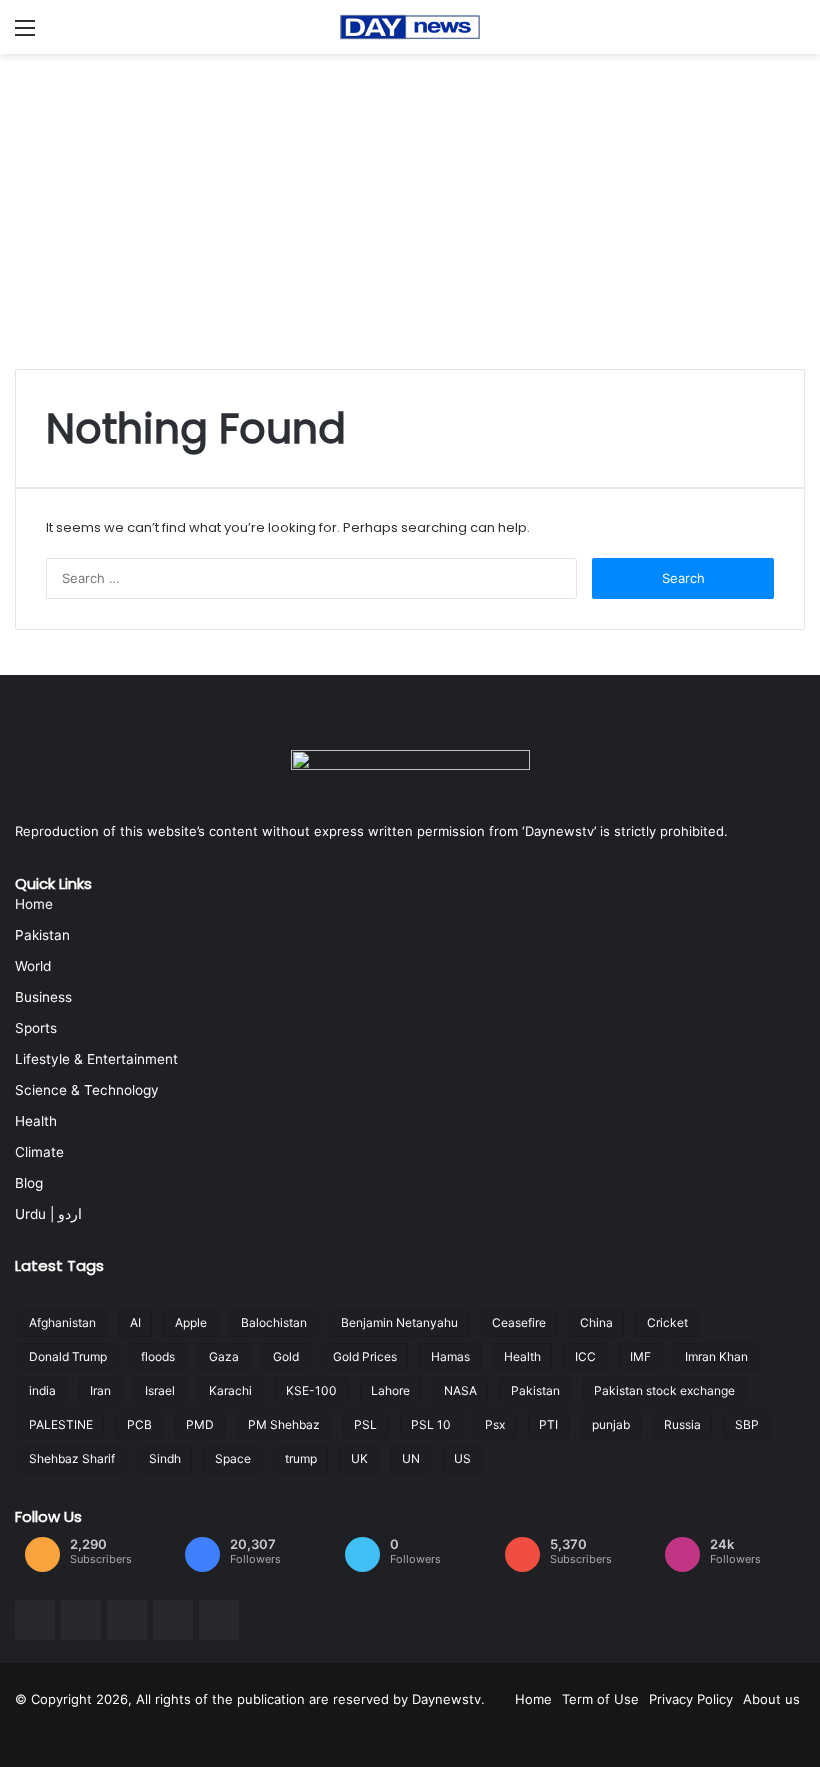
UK (359, 1458)
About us (771, 1699)
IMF (640, 1356)
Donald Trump (68, 1356)
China (596, 1322)
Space (233, 1458)
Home (34, 904)
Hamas (450, 1356)
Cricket (667, 1322)
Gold (286, 1356)
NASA (460, 1390)
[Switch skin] (795, 34)
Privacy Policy (691, 1699)
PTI (548, 1424)
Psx (495, 1424)
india (42, 1390)
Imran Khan (716, 1356)
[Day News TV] (410, 27)
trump (301, 1458)
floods (158, 1356)
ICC (585, 1356)
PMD (200, 1424)
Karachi (230, 1390)
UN (411, 1458)
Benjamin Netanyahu (399, 1322)
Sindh (165, 1458)
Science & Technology (87, 1090)
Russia (682, 1424)
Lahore (390, 1390)
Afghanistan (62, 1322)
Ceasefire (519, 1322)
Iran (100, 1390)
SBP (747, 1424)
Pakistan (42, 935)
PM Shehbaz (284, 1424)
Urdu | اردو (48, 1214)
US (462, 1458)
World (33, 966)
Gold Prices (365, 1356)
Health (36, 1121)
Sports (36, 1028)
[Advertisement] (410, 204)
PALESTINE (61, 1424)
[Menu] (25, 34)
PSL (365, 1424)
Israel (160, 1390)
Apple (191, 1322)
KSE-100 (311, 1390)
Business (43, 997)
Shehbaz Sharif (72, 1458)
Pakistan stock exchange (664, 1390)
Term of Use (600, 1699)
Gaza (224, 1356)
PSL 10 (431, 1424)
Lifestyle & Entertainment (96, 1059)
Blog (29, 1183)
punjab (611, 1424)
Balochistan (274, 1322)
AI (135, 1322)
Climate (39, 1152)
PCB (139, 1424)
